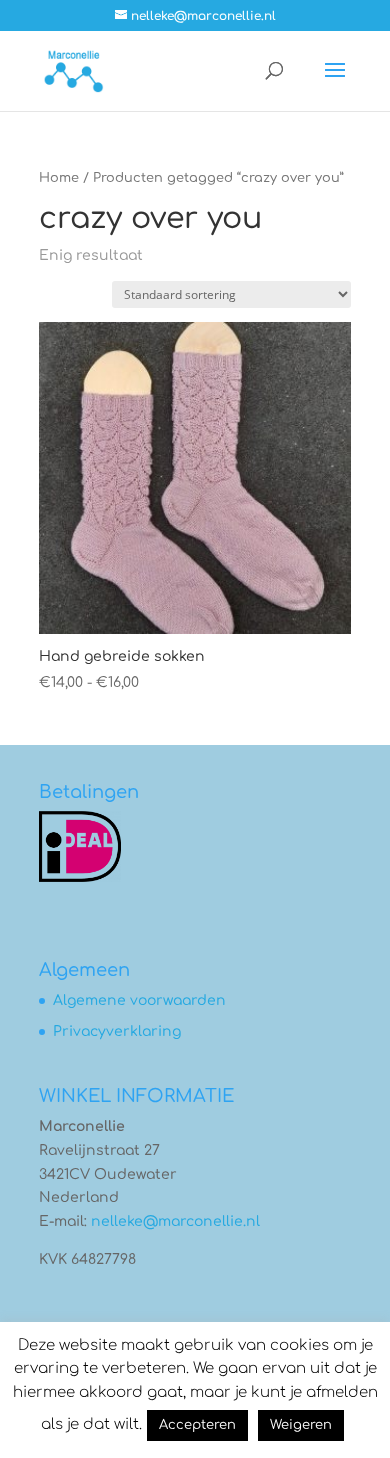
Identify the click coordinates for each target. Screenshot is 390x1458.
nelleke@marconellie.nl (175, 1221)
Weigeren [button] (301, 1425)
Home (59, 178)
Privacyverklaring (117, 1031)
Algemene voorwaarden (139, 1000)
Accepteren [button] (197, 1425)
